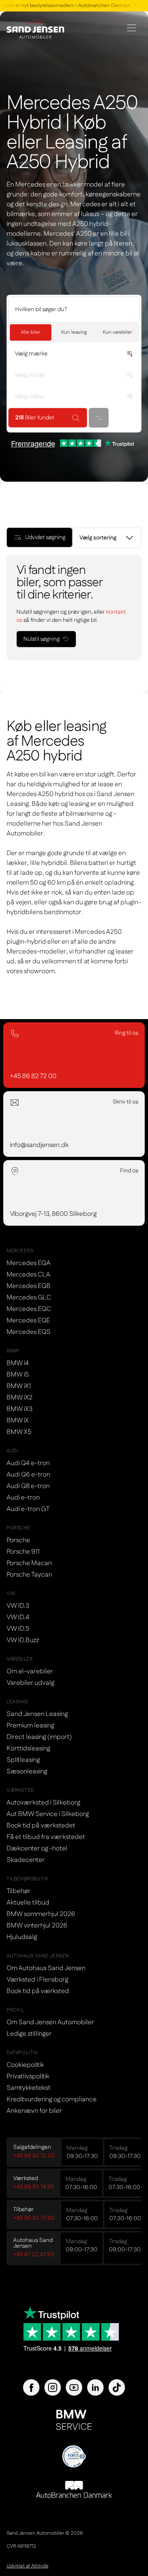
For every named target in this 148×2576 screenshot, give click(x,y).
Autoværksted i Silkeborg (43, 1803)
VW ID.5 (18, 1629)
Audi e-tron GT (28, 1509)
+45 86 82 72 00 (34, 2156)
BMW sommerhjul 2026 (41, 1914)
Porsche (18, 1540)
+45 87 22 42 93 (34, 2255)
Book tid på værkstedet (41, 1826)
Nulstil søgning (42, 639)
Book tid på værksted (38, 1991)
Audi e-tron (23, 1498)
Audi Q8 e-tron (28, 1486)
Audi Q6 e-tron (28, 1475)
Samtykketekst (29, 2088)
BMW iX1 (19, 1386)
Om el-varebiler (30, 1671)
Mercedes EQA (29, 1263)
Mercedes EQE (28, 1321)
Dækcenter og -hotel (37, 1849)
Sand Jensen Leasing (37, 1714)
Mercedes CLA (28, 1275)
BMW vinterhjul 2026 (37, 1926)
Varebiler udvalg (30, 1683)
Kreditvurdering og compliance (52, 2099)
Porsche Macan (29, 1563)
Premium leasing (30, 1726)
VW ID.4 (18, 1617)
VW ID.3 (18, 1606)
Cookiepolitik (25, 2065)
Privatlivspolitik (28, 2077)
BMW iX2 (20, 1398)
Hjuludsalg (22, 1937)
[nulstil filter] (99, 418)
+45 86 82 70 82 (34, 2218)
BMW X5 (19, 1432)
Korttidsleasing (28, 1749)
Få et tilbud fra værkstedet (46, 1837)
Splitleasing (23, 1760)
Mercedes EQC (29, 1309)
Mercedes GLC (29, 1298)
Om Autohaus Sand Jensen (46, 1968)
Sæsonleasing (27, 1772)
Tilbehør (18, 1891)
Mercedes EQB (29, 1286)
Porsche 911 (23, 1552)
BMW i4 (18, 1363)
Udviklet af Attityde (28, 2566)
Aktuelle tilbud (28, 1903)
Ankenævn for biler (34, 2111)
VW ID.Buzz (23, 1640)
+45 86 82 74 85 (34, 2187)
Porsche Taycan (29, 1575)
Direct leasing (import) (39, 1737)
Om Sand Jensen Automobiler (50, 2022)
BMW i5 (18, 1375)
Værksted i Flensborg (37, 1980)
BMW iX (18, 1421)
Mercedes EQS (29, 1332)
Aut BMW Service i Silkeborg (48, 1814)
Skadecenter (26, 1860)
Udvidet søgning (45, 537)
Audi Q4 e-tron (28, 1463)
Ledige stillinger (29, 2034)
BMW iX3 (20, 1409)
